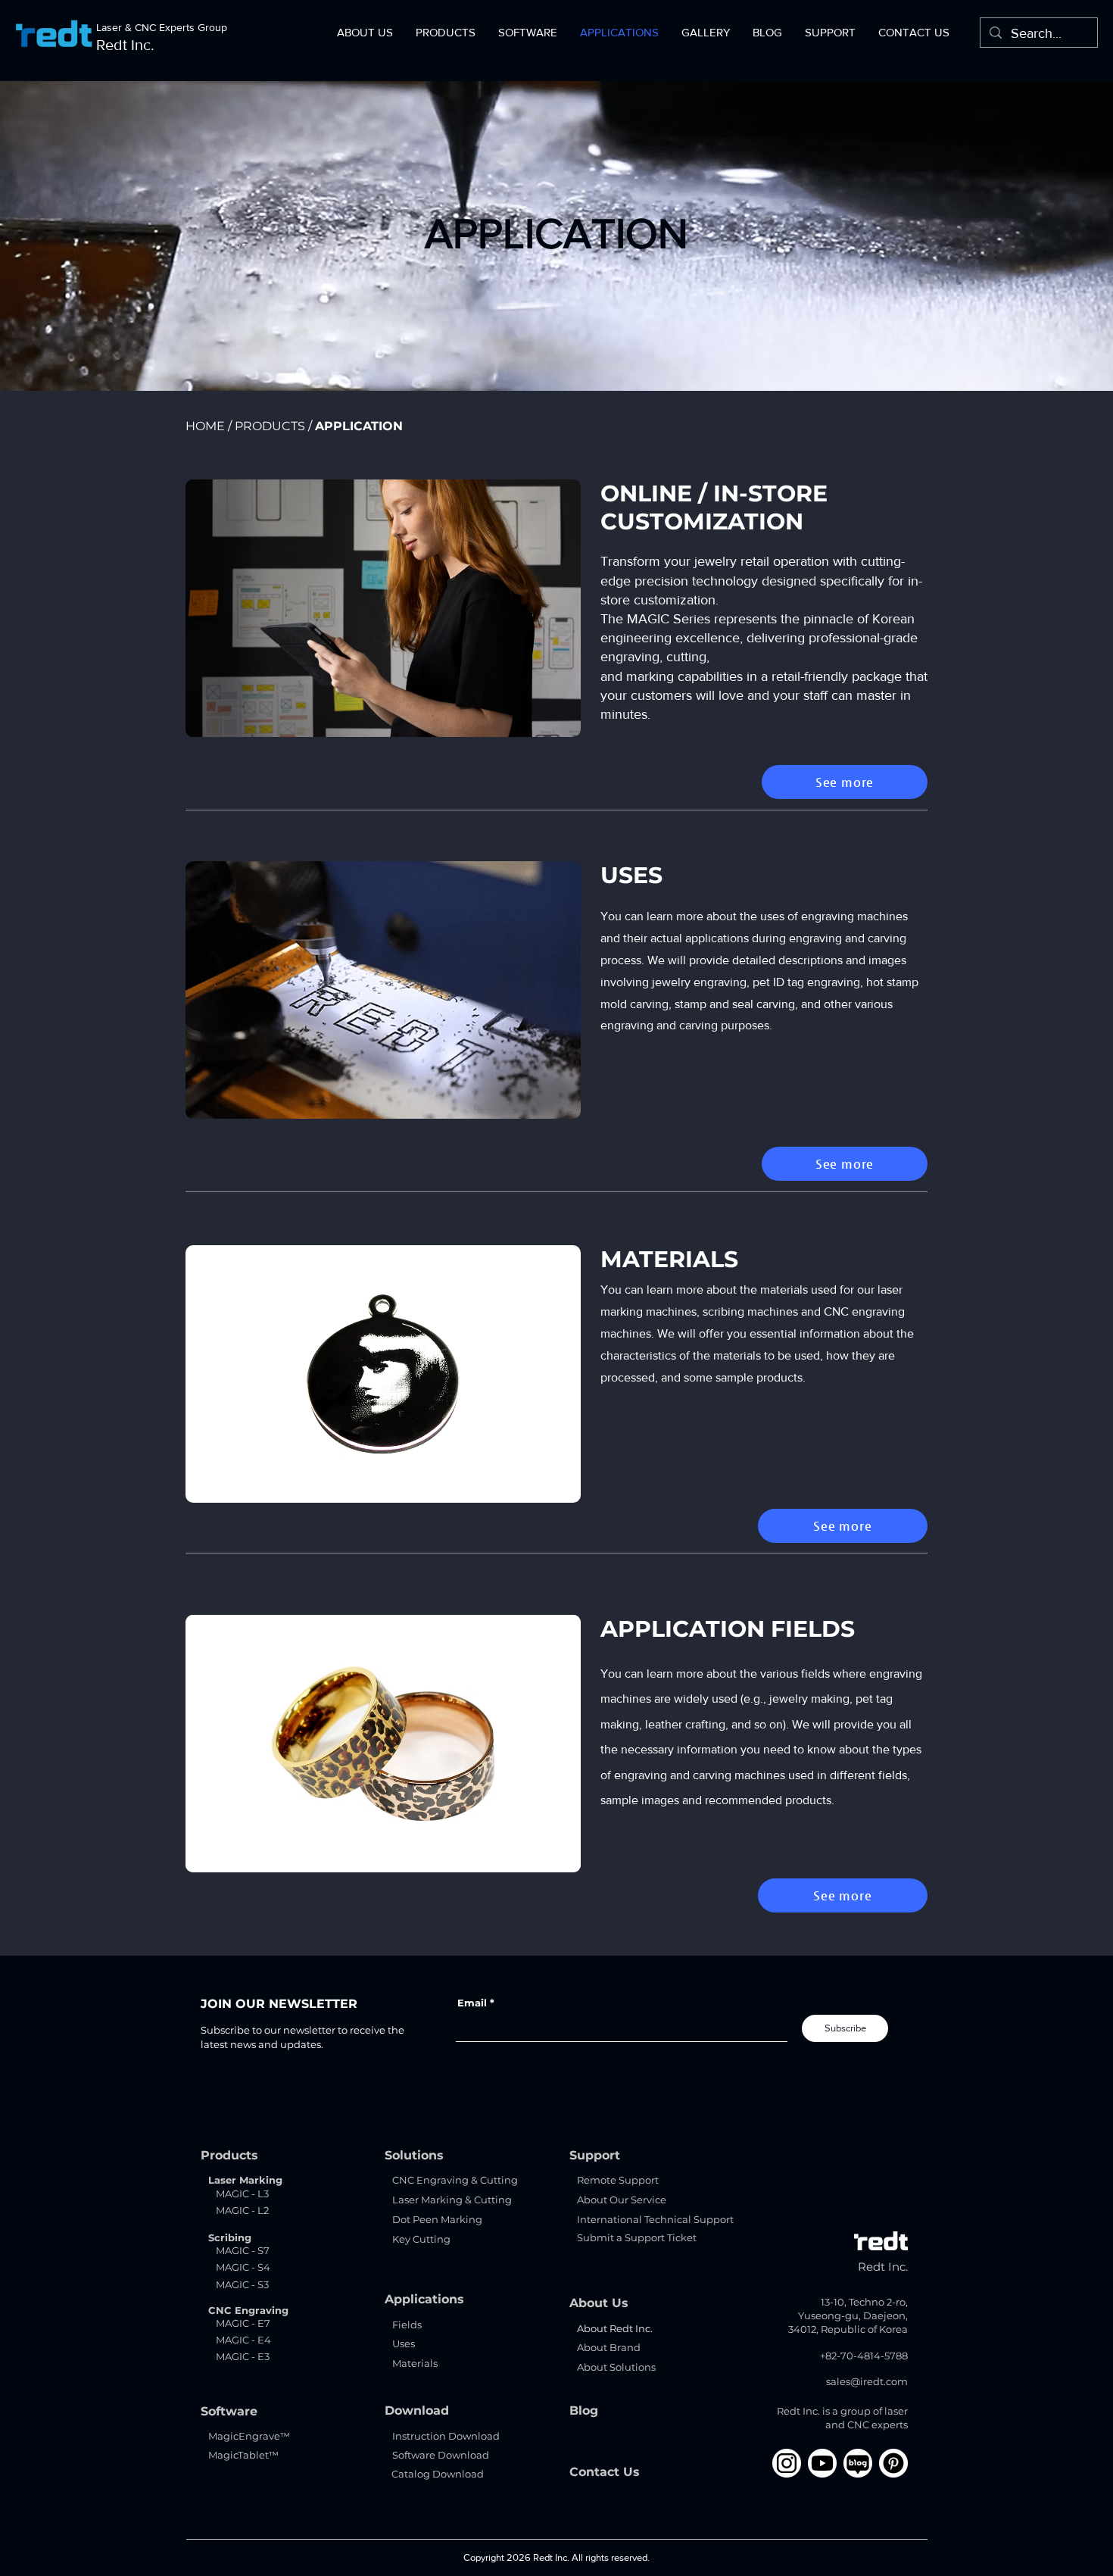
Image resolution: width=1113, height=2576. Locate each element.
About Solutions (616, 2367)
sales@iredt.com (867, 2381)
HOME (205, 426)
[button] (365, 32)
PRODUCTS (270, 426)
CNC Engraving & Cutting (455, 2180)
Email (472, 2003)
